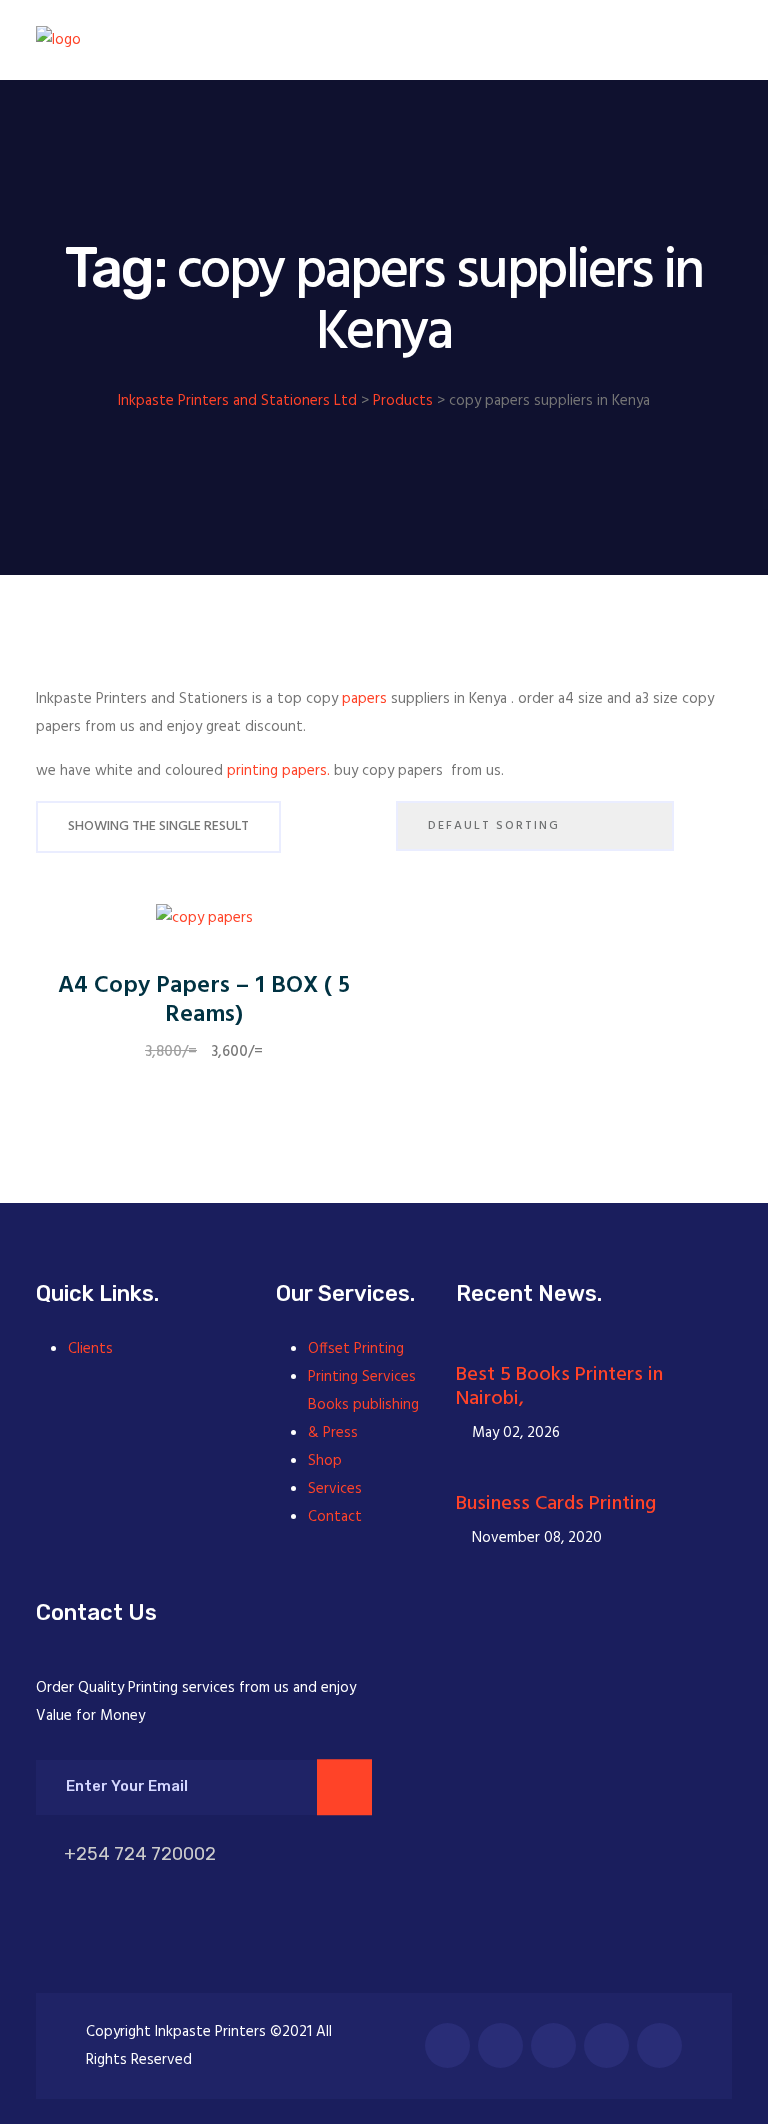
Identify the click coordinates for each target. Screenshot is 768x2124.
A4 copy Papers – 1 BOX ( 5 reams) (204, 1001)
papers (364, 699)
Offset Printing (356, 1349)
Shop (325, 1461)
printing (252, 771)
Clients (90, 1349)
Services (335, 1489)
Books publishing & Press (363, 1419)
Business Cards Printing (556, 1504)
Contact (335, 1517)
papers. (306, 771)
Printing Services (362, 1377)
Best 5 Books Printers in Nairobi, (559, 1387)
